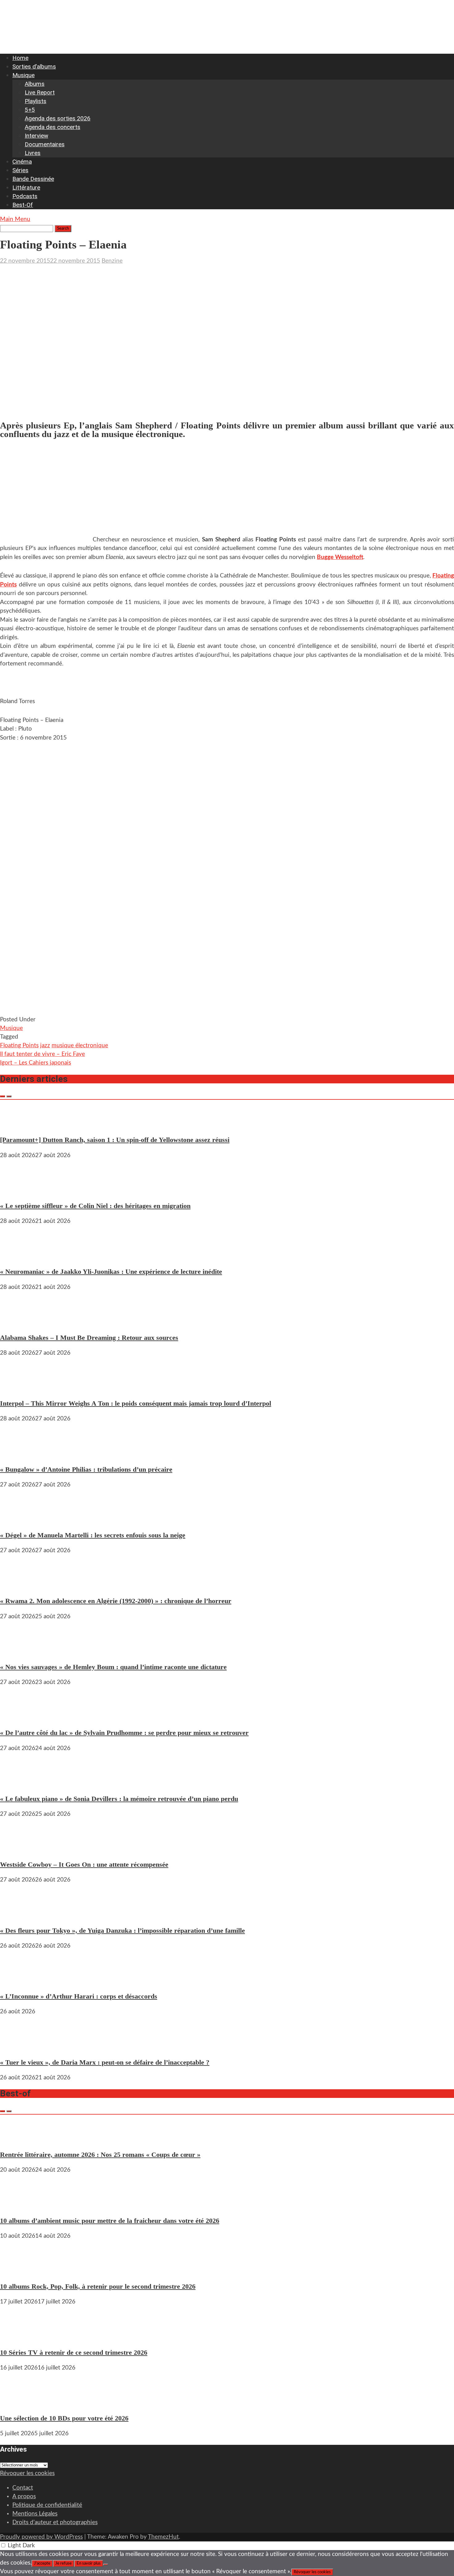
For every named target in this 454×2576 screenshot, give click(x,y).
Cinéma (22, 162)
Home (20, 58)
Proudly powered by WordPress (41, 2537)
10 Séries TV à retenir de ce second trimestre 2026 (74, 2352)
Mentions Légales (35, 2514)
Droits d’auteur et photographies (55, 2522)
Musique (23, 75)
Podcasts (25, 196)
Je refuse (63, 2563)
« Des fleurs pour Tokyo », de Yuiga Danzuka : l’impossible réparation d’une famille (122, 1930)
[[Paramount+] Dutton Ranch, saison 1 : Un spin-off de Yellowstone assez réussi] (19, 1124)
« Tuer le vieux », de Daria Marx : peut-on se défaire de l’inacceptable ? (105, 2062)
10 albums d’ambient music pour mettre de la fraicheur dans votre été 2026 (110, 2221)
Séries (20, 170)
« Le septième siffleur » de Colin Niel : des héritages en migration (95, 1206)
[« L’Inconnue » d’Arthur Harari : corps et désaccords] (19, 1981)
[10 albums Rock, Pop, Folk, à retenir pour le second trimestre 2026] (19, 2271)
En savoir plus (89, 2563)
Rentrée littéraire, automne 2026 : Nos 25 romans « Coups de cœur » (100, 2155)
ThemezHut (163, 2537)
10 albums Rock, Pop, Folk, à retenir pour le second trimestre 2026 (98, 2286)
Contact (23, 2488)
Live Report (40, 92)
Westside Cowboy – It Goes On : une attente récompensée (84, 1864)
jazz (45, 1046)
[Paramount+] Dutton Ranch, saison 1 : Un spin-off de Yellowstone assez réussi (115, 1140)
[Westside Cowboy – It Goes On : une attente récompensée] (19, 1849)
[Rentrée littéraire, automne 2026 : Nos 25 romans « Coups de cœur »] (19, 2139)
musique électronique (80, 1046)
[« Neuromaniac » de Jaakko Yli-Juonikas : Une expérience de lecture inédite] (19, 1256)
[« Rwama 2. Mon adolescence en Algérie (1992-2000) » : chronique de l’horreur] (19, 1585)
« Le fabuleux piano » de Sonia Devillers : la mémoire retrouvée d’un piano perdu (119, 1799)
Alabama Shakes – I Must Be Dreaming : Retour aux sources (89, 1338)
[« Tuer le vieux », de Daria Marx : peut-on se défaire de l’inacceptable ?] (19, 2047)
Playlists (36, 101)
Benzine (112, 261)
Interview (36, 136)
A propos (24, 2497)
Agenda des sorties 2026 (58, 118)
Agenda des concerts (53, 127)
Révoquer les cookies (27, 2473)
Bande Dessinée (33, 179)
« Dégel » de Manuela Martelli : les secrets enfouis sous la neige (93, 1535)
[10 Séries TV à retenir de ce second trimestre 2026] (19, 2337)
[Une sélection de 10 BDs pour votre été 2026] (19, 2403)
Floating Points (19, 1046)
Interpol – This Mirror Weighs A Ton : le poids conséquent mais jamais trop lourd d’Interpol (136, 1403)
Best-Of (23, 205)
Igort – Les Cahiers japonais (36, 1063)
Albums (35, 84)
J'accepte (42, 2563)
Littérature (26, 188)
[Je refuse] (106, 2565)
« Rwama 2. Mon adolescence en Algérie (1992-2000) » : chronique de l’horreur (116, 1601)
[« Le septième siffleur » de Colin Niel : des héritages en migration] (19, 1190)
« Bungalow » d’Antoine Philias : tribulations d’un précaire (86, 1469)
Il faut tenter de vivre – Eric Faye (42, 1054)
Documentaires (45, 144)
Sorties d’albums (34, 67)
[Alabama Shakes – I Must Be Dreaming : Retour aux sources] (19, 1322)
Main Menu (15, 219)
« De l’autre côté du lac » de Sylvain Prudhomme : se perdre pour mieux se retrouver (124, 1733)
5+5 (30, 110)
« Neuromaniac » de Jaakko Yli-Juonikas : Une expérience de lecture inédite (111, 1271)
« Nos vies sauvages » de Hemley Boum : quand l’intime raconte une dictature (113, 1667)
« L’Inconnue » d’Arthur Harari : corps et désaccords (79, 1996)
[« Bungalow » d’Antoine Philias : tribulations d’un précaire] (19, 1454)
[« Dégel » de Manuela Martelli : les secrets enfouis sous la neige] (19, 1520)
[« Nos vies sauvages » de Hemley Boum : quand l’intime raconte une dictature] (19, 1651)
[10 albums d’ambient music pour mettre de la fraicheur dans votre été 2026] (19, 2205)
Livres (33, 153)
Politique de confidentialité (47, 2505)
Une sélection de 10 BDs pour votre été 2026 (64, 2418)
